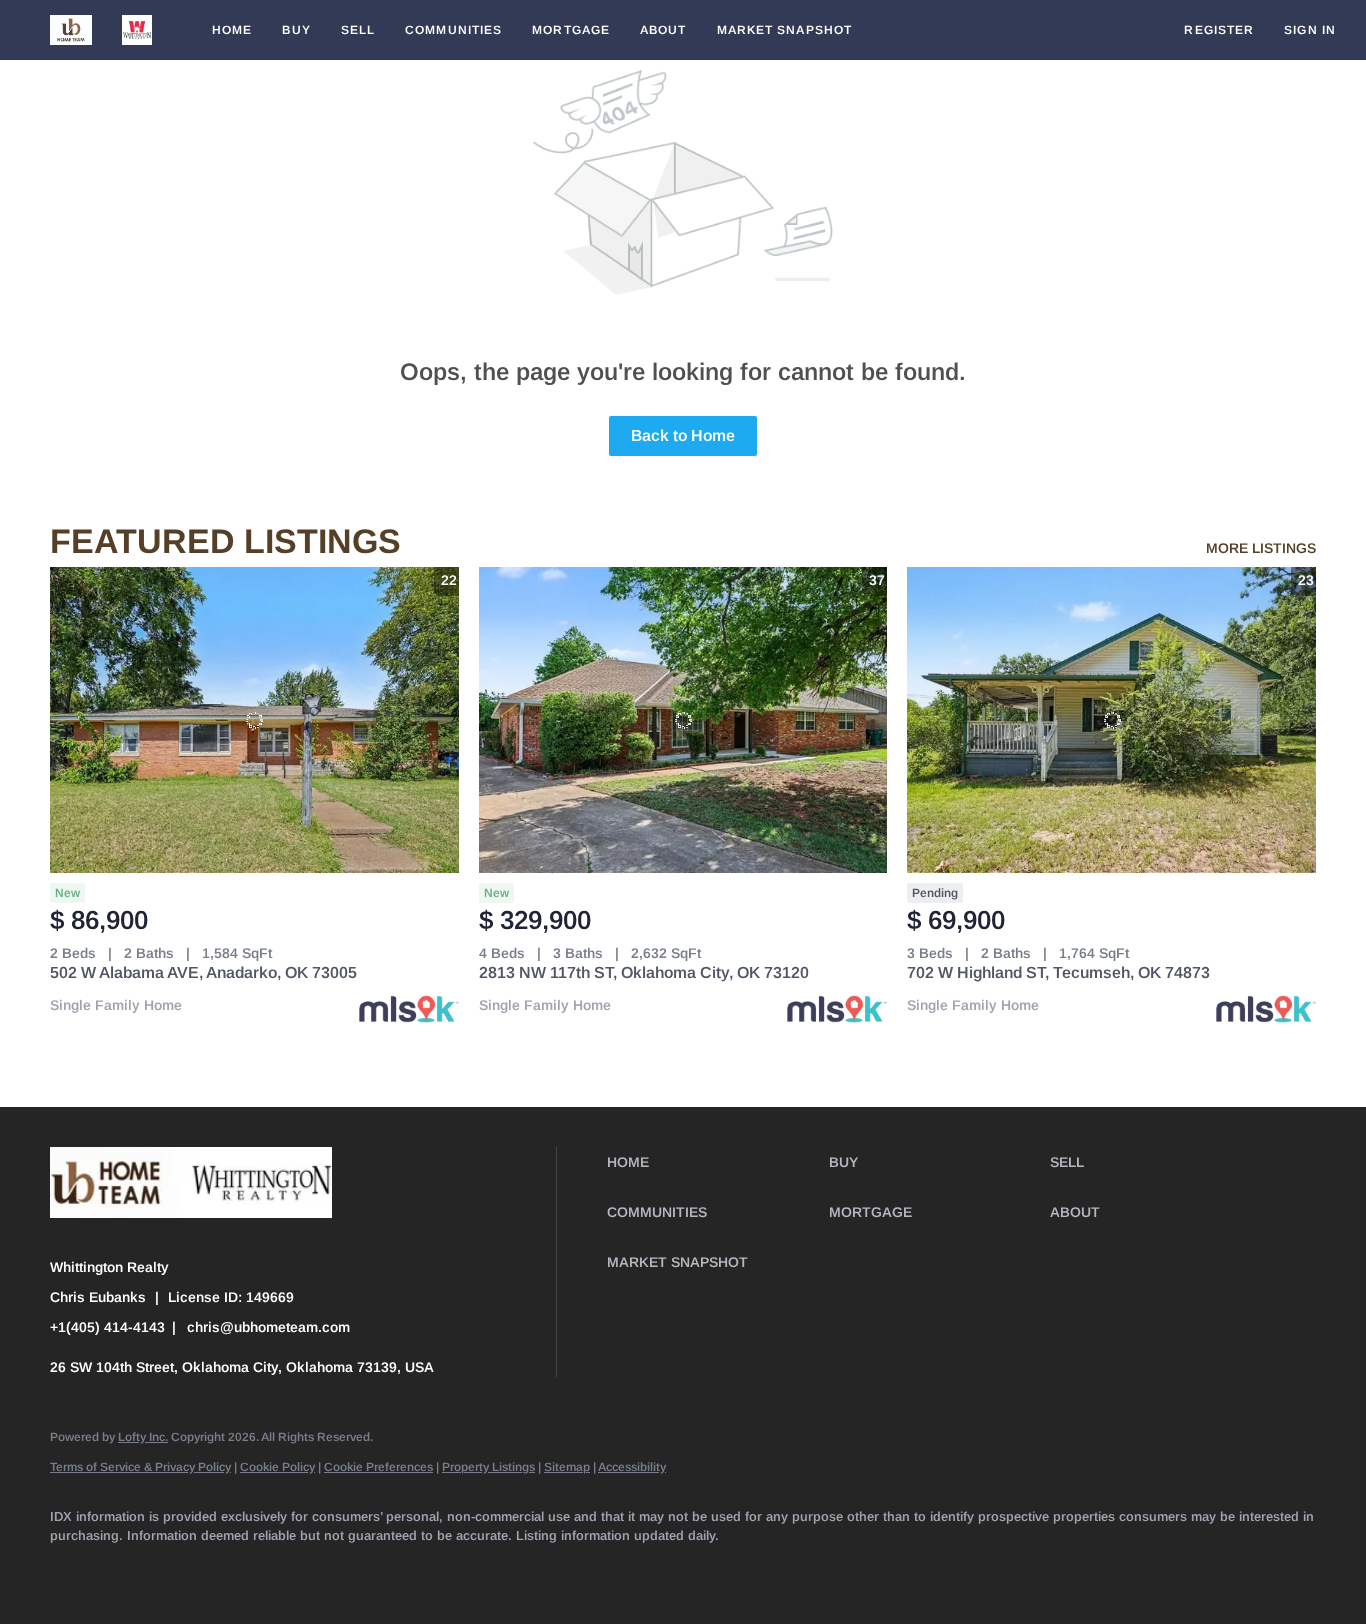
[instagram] (364, 1570)
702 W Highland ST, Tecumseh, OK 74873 (1058, 972)
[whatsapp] (654, 1570)
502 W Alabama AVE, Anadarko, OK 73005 (203, 972)
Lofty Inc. (143, 1437)
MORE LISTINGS (1261, 548)
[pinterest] (538, 1570)
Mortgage (571, 30)
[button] (71, 30)
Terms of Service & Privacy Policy (140, 1467)
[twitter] (190, 1570)
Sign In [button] (1310, 30)
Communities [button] (453, 30)
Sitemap (567, 1467)
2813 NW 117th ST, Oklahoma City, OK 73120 (644, 972)
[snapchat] (480, 1570)
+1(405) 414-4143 (107, 1327)
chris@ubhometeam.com (268, 1327)
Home (232, 30)
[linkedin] (132, 1570)
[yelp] (306, 1570)
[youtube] (422, 1570)
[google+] (596, 1570)
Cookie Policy (277, 1467)
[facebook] (74, 1570)
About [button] (663, 30)
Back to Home (683, 435)
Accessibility (632, 1467)
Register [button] (1219, 30)
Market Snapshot (785, 30)
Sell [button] (358, 30)
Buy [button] (296, 30)
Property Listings (488, 1467)
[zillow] (248, 1570)
